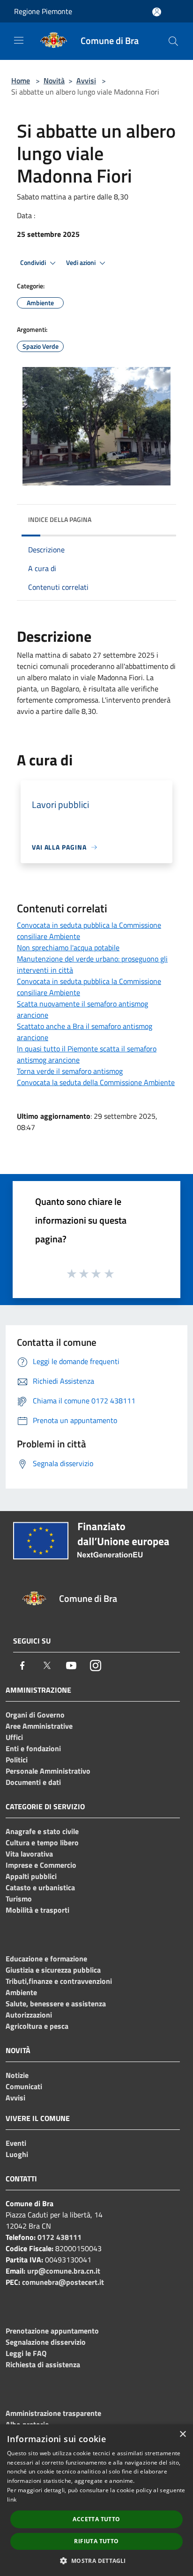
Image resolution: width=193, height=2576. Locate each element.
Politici (17, 1760)
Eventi (16, 2143)
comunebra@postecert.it (63, 2282)
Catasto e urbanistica (40, 1887)
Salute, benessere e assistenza (56, 2004)
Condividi (34, 263)
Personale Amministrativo (48, 1771)
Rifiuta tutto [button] (96, 2541)
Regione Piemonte (43, 11)
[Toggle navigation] (19, 40)
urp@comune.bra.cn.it (64, 2271)
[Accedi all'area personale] (157, 12)
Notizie (17, 2075)
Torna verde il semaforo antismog (70, 1071)
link (12, 2499)
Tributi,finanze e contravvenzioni (59, 1981)
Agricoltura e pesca (37, 2026)
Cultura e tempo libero (42, 1842)
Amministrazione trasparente (53, 2413)
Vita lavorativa (29, 1854)
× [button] (182, 2434)
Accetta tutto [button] (96, 2519)
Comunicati (24, 2086)
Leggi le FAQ (26, 2353)
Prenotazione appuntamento (52, 2331)
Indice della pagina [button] (60, 519)
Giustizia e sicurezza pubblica (53, 1970)
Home (21, 81)
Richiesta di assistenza (43, 2364)
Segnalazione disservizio (46, 2342)
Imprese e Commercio (41, 1865)
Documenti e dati (33, 1782)
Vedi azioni (82, 263)
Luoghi (17, 2154)
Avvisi (86, 81)
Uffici (14, 1737)
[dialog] (96, 2500)
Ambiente (21, 1992)
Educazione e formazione (46, 1959)
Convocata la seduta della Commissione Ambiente (96, 1082)
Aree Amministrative (39, 1726)
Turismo (19, 1899)
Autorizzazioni (29, 2015)
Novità (54, 81)
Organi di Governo (35, 1715)
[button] (96, 2561)
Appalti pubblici (31, 1876)
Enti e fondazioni (33, 1748)
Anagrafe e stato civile (42, 1831)
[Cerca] (173, 41)
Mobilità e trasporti (37, 1910)
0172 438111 (59, 2237)
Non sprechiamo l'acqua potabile (68, 947)
